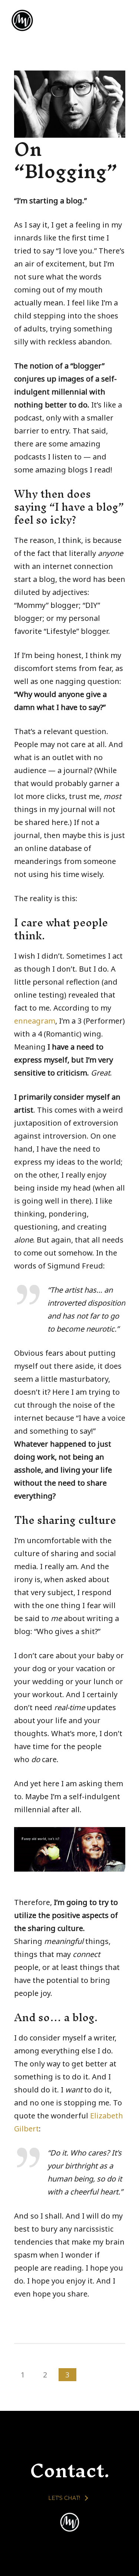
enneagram (35, 1021)
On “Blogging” (66, 160)
